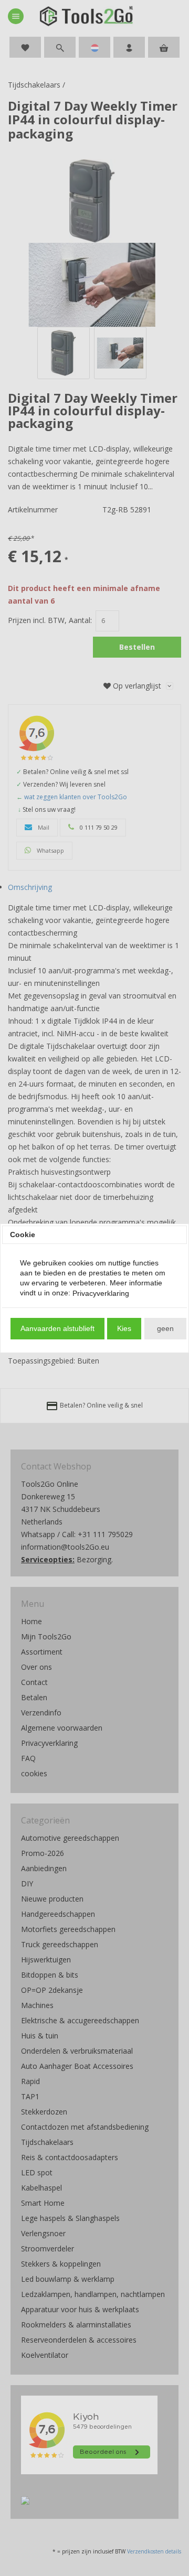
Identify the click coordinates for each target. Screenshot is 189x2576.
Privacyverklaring (101, 1293)
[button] (57, 1329)
